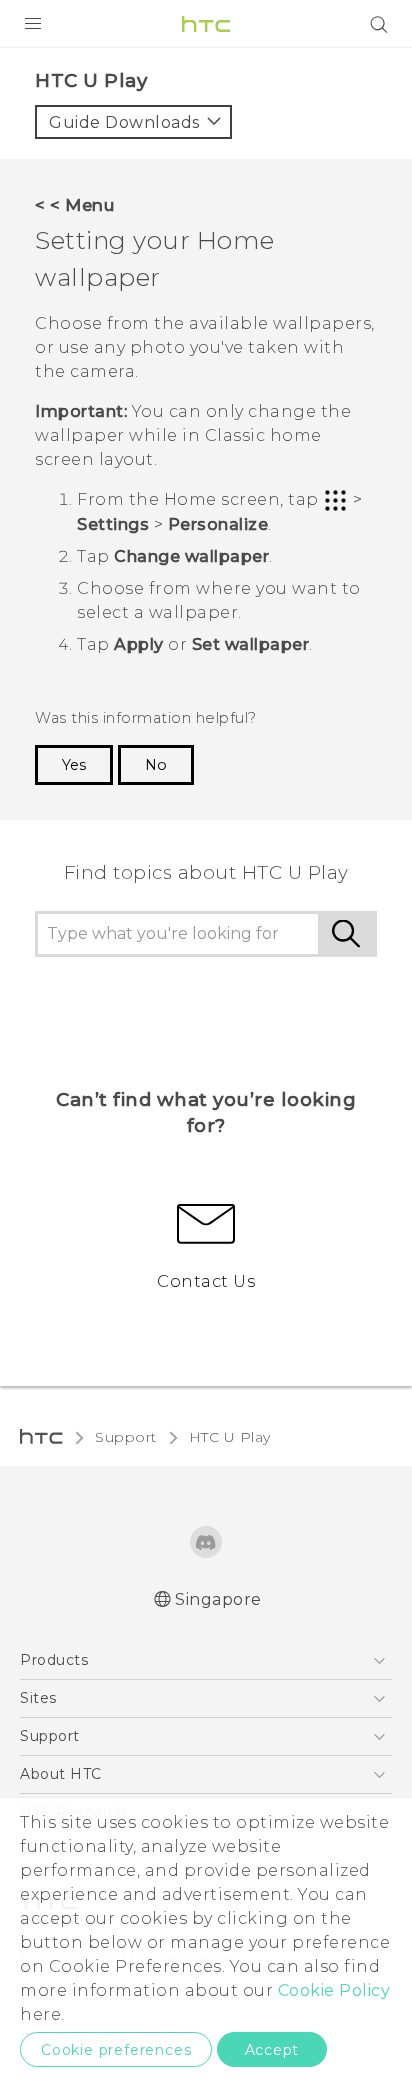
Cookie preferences (116, 2050)
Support (126, 1437)
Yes (74, 765)
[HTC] (206, 24)
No (156, 765)
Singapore (218, 1599)
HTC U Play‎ (230, 1437)
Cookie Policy (334, 1990)
